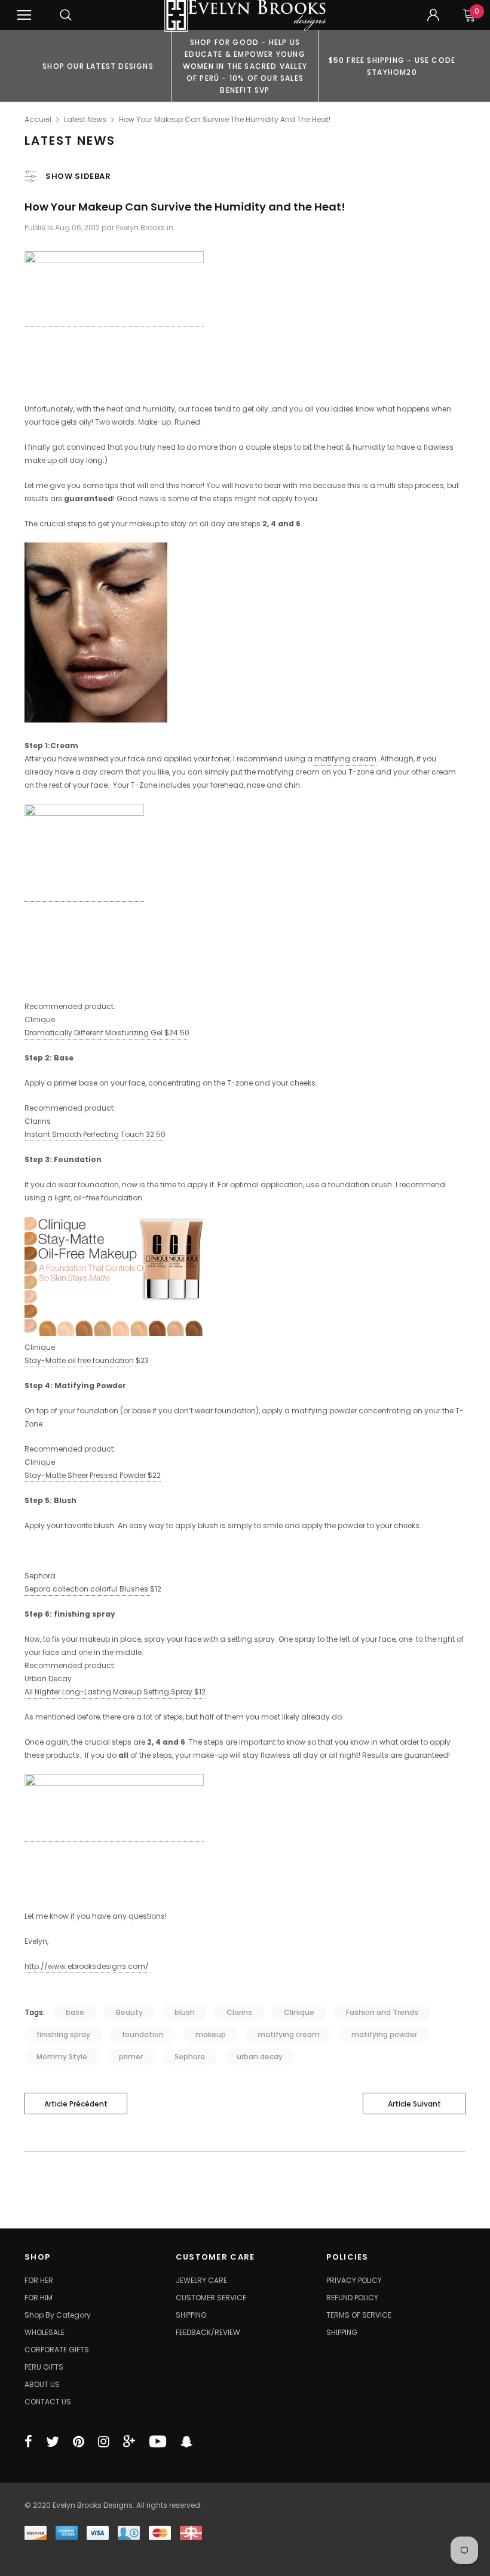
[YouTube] (158, 2441)
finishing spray (63, 2034)
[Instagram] (104, 2441)
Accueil (38, 119)
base (75, 2012)
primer (131, 2057)
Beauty (129, 2012)
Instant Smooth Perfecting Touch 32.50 (95, 1134)
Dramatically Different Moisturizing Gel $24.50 (107, 1033)
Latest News (85, 119)
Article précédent (76, 2104)
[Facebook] (28, 2441)
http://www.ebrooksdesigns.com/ (88, 1966)
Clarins (239, 2012)
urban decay (260, 2057)
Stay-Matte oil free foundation (80, 1360)
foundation (143, 2034)
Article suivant (414, 2104)
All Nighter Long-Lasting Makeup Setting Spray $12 (115, 1692)
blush (185, 2012)
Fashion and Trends (382, 2012)
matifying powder (384, 2034)
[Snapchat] (186, 2441)
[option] (98, 66)
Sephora (190, 2057)
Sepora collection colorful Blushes (87, 1589)
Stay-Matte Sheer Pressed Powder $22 (93, 1475)
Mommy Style (62, 2057)
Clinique (299, 2012)
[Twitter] (53, 2441)
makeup (211, 2034)
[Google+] (129, 2441)
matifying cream (345, 759)
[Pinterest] (79, 2441)
